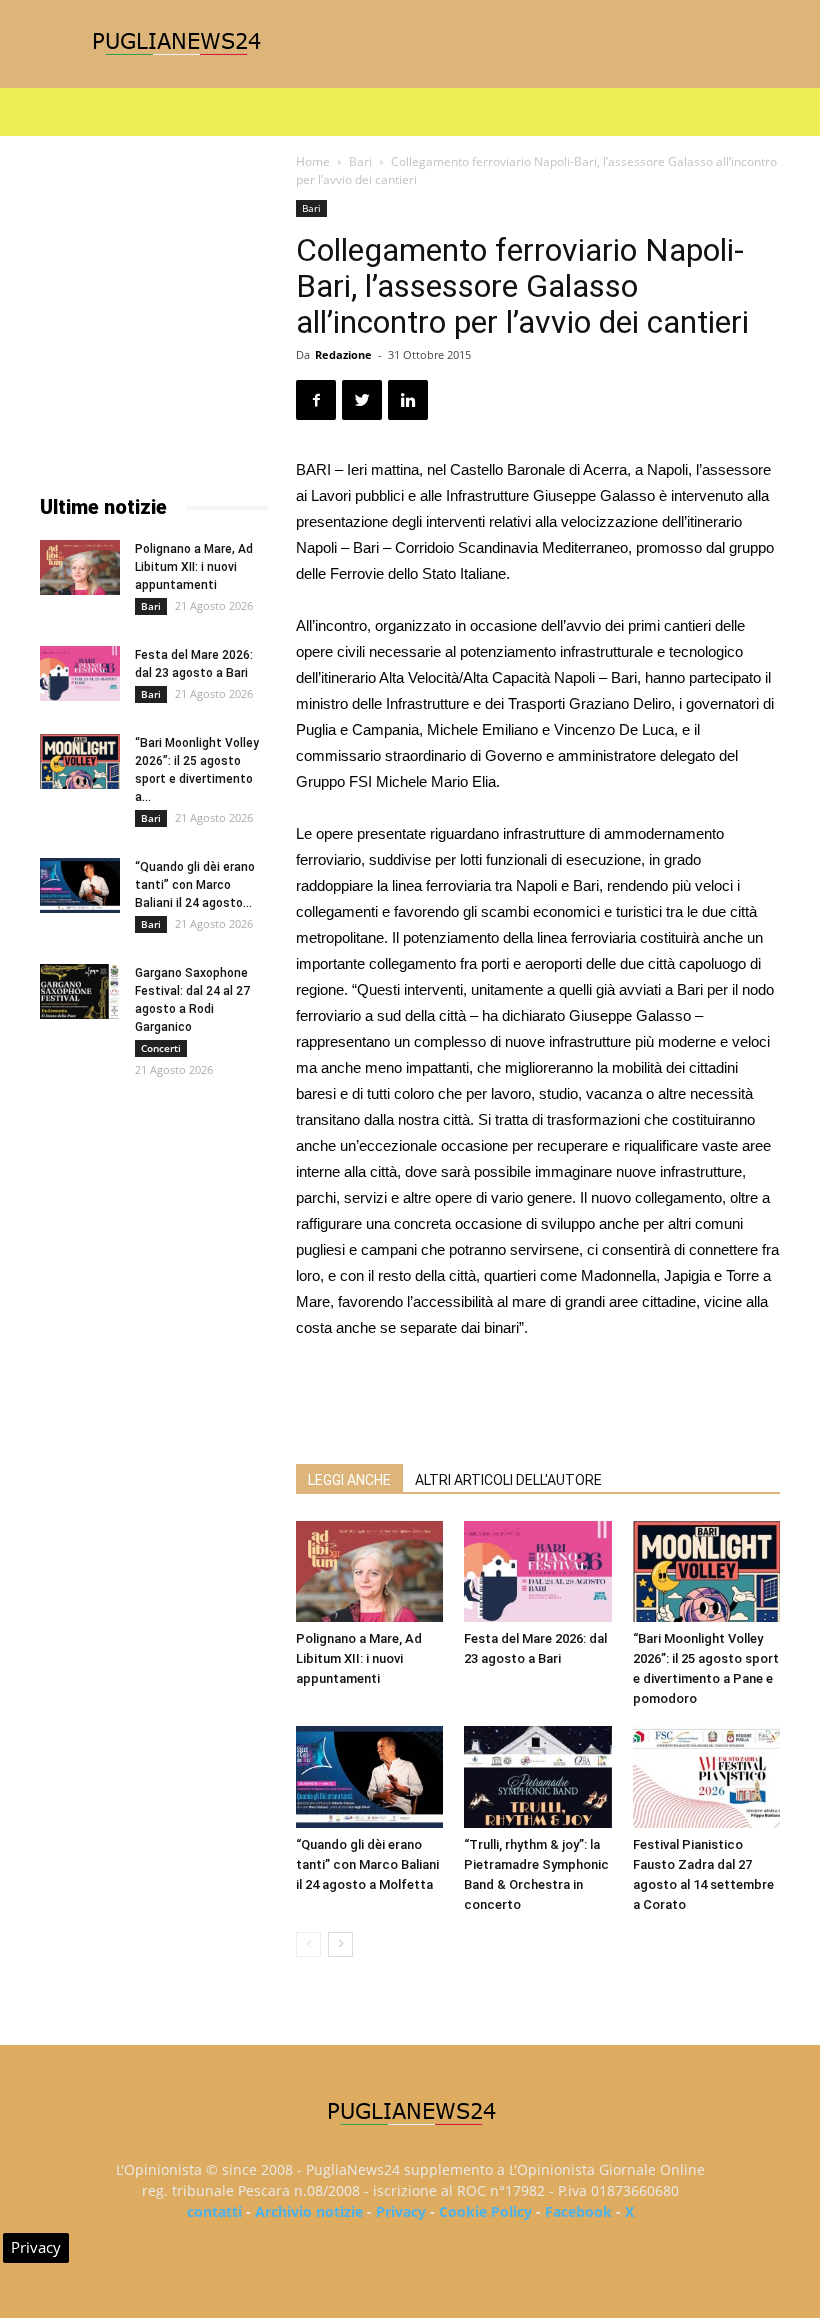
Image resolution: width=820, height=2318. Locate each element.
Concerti (161, 1048)
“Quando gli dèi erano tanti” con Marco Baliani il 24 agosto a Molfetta (367, 1864)
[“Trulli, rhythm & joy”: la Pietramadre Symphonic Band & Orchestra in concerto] (537, 1776)
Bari (360, 161)
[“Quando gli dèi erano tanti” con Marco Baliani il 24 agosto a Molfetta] (369, 1776)
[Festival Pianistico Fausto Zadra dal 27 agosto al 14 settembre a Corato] (706, 1776)
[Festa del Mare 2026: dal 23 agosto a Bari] (537, 1571)
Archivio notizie (309, 2211)
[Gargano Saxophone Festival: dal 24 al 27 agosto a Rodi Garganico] (80, 991)
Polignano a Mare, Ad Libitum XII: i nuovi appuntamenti (359, 1658)
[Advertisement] (538, 1397)
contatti (214, 2211)
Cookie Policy (485, 2211)
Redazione (343, 354)
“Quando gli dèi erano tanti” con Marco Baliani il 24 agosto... (195, 885)
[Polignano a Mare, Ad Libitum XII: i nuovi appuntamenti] (369, 1571)
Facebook (578, 2211)
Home (313, 161)
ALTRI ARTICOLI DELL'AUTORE (508, 1480)
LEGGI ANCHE (349, 1480)
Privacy (401, 2211)
